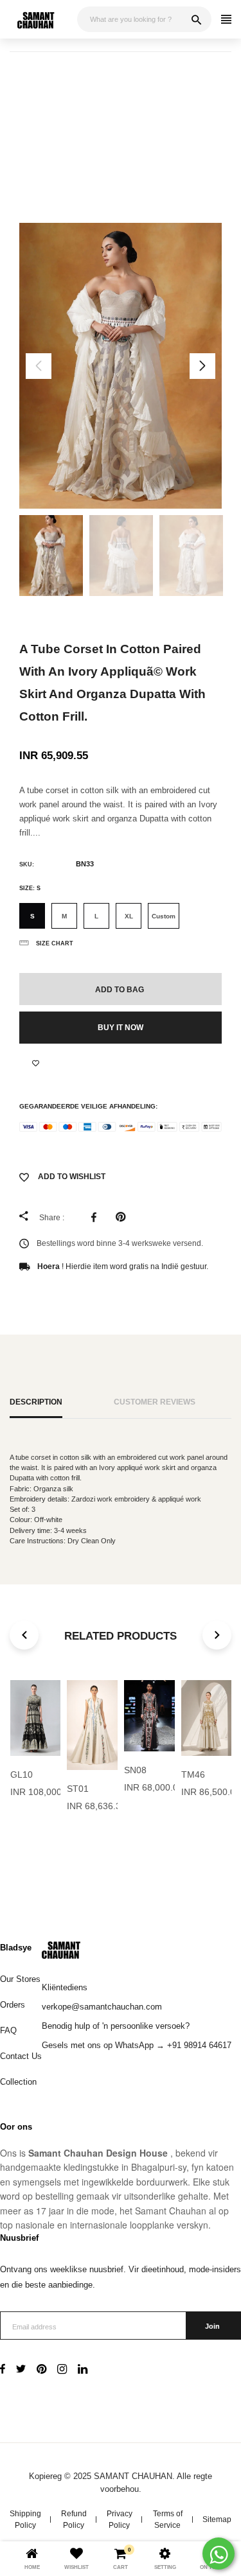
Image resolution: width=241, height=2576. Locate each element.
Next (202, 366)
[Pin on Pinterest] (124, 1217)
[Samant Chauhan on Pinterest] (41, 2370)
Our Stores (20, 1979)
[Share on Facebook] (97, 1217)
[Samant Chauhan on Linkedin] (83, 2370)
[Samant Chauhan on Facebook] (3, 2370)
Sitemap (217, 2519)
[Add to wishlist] (36, 1063)
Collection (18, 2082)
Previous (39, 366)
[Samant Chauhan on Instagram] (62, 2370)
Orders (13, 2005)
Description (36, 1402)
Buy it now (121, 1028)
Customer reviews (155, 1402)
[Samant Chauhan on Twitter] (21, 2370)
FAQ (8, 2030)
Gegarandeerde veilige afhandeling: (88, 1106)
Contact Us (21, 2056)
